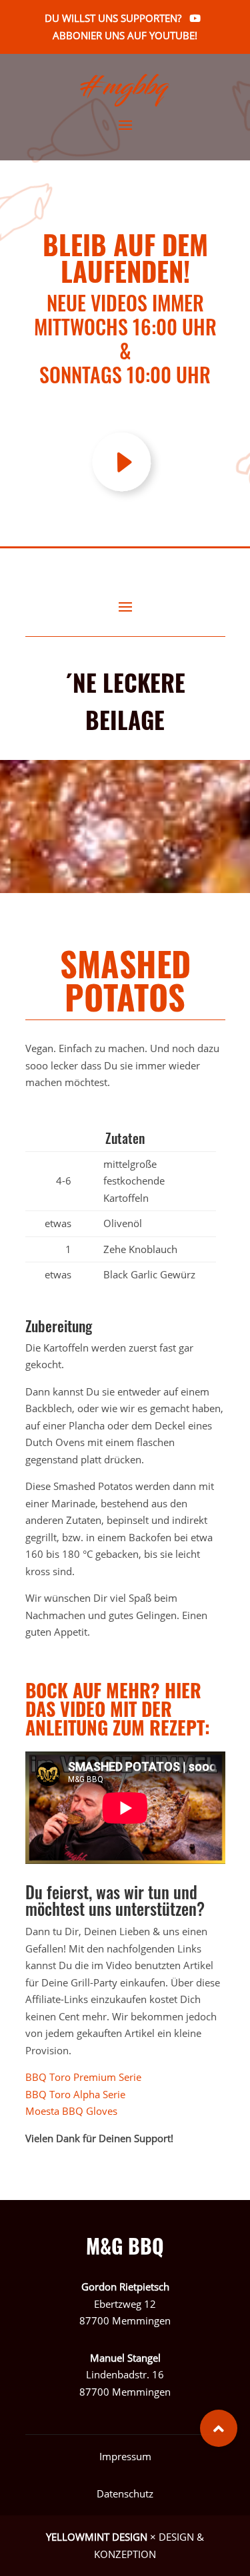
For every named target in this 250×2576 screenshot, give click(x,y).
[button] (219, 2428)
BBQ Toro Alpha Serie (75, 2094)
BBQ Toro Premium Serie (86, 2077)
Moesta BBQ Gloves (73, 2111)
